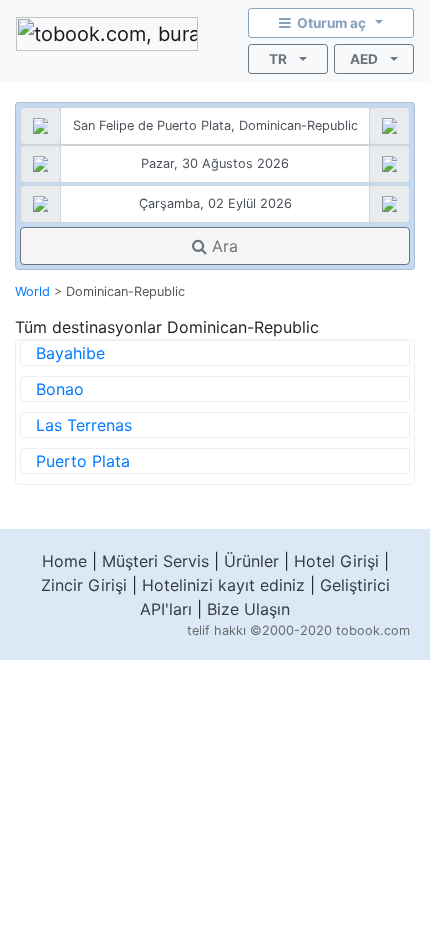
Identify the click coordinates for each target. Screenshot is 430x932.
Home (64, 561)
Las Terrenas (84, 425)
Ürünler (251, 561)
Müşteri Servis (155, 561)
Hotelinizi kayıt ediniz (223, 585)
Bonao (60, 389)
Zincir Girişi (84, 585)
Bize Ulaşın (248, 609)
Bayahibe (70, 353)
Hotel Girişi (336, 561)
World (32, 291)
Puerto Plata (83, 461)
